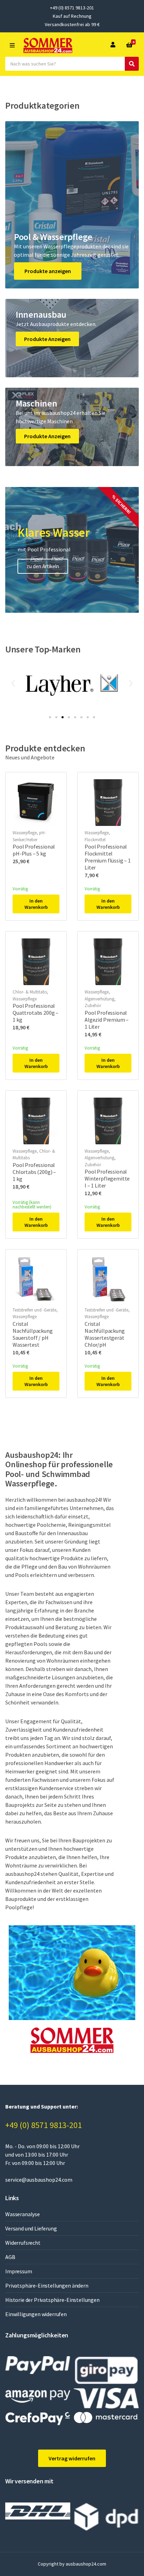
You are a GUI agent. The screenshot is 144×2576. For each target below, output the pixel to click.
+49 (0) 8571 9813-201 (44, 2125)
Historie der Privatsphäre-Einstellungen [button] (52, 2300)
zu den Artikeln (43, 566)
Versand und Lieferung (31, 2228)
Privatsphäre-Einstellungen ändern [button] (47, 2285)
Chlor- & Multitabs (30, 992)
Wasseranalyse (23, 2214)
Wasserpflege (25, 833)
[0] (129, 45)
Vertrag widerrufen (72, 2458)
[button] (13, 683)
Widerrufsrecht (23, 2243)
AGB (10, 2257)
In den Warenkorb (36, 904)
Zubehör (93, 1005)
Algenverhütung (99, 999)
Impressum (19, 2271)
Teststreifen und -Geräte (34, 1310)
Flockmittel (95, 840)
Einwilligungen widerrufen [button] (36, 2314)
